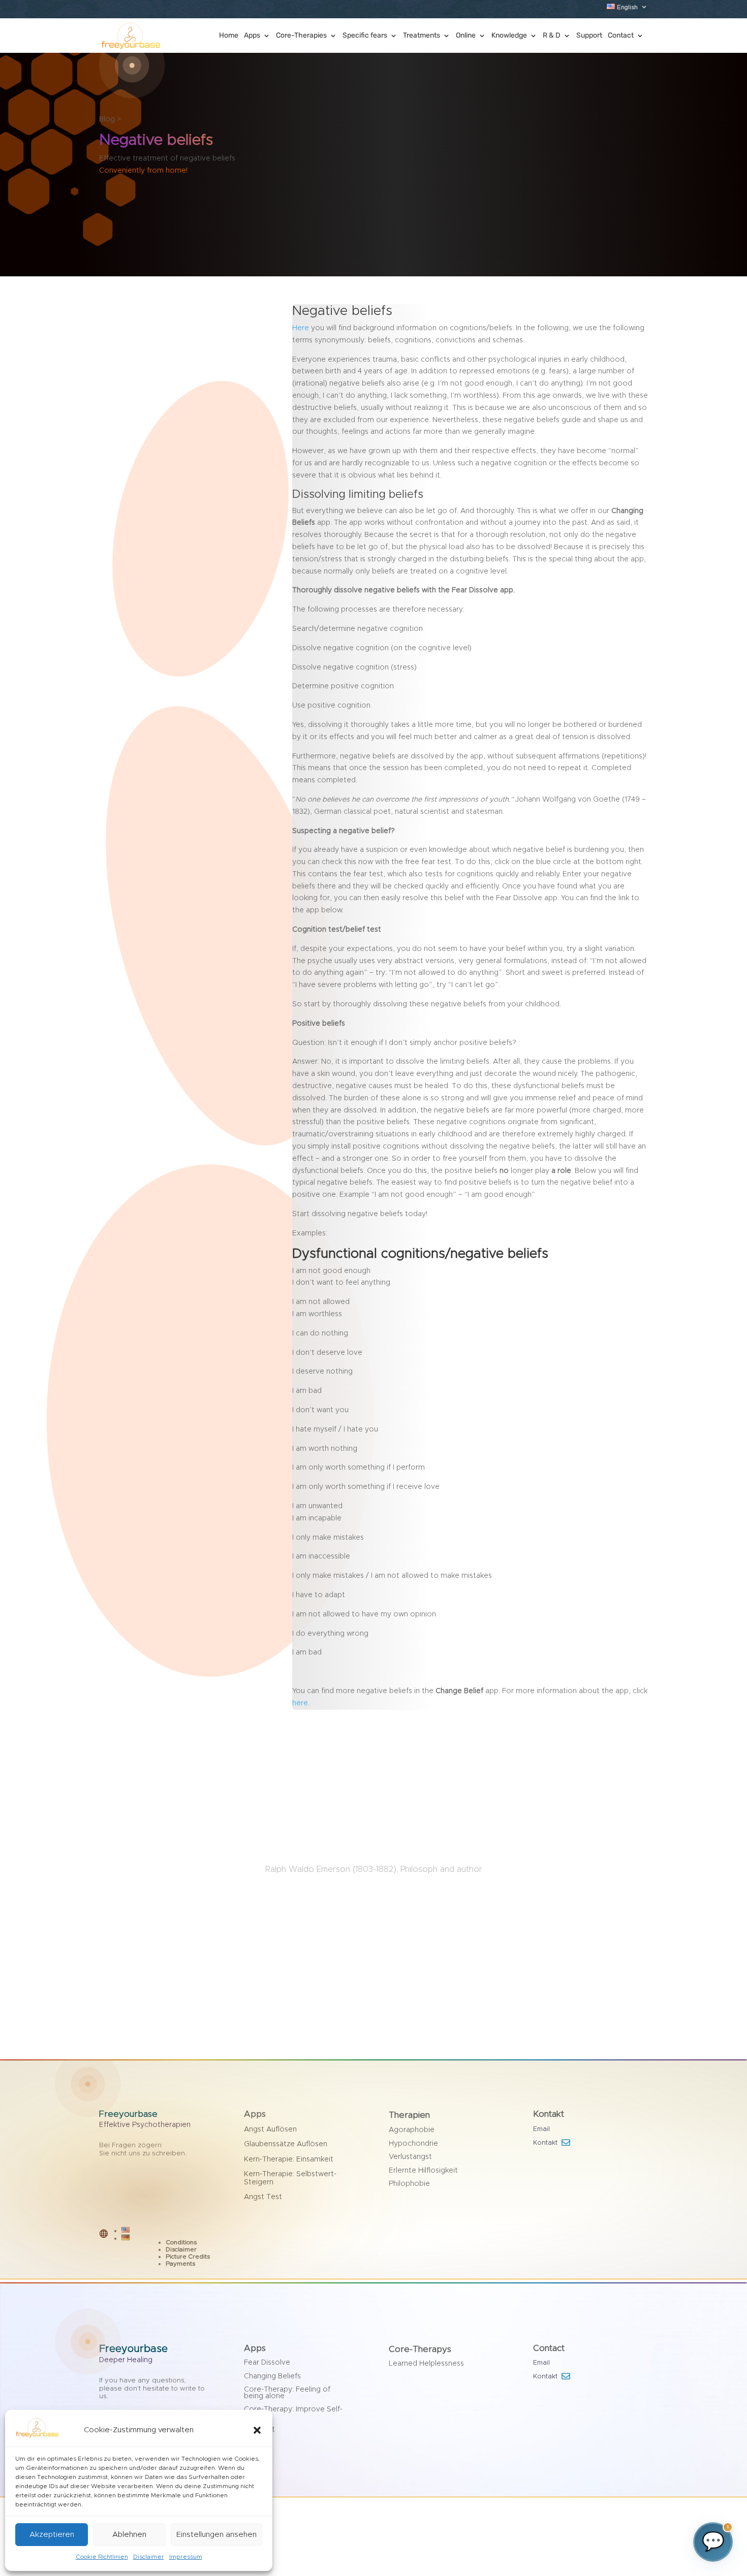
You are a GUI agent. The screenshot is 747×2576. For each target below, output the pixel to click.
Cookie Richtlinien (102, 2557)
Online (466, 36)
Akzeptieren (52, 2535)
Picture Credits (188, 2256)
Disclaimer (149, 2557)
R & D (552, 36)
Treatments (422, 36)
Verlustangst (410, 2157)
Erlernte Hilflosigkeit (423, 2171)
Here (301, 328)
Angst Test (263, 2197)
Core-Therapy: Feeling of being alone (287, 2393)
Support (589, 36)
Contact (621, 36)
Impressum (186, 2557)
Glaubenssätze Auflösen (286, 2144)
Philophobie (409, 2184)
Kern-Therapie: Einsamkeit (289, 2159)
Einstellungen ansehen (216, 2535)
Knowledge (509, 36)
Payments (180, 2264)
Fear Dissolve (267, 2363)
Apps (252, 36)
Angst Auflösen (270, 2129)
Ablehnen (129, 2535)
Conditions (181, 2242)
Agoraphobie (412, 2130)
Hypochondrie (413, 2144)
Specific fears (365, 36)
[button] (257, 2430)
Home (229, 36)
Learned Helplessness (426, 2364)
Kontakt (545, 2143)
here (300, 1703)
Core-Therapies (301, 36)
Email (542, 2129)
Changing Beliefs (272, 2376)
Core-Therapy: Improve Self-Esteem (293, 2413)
